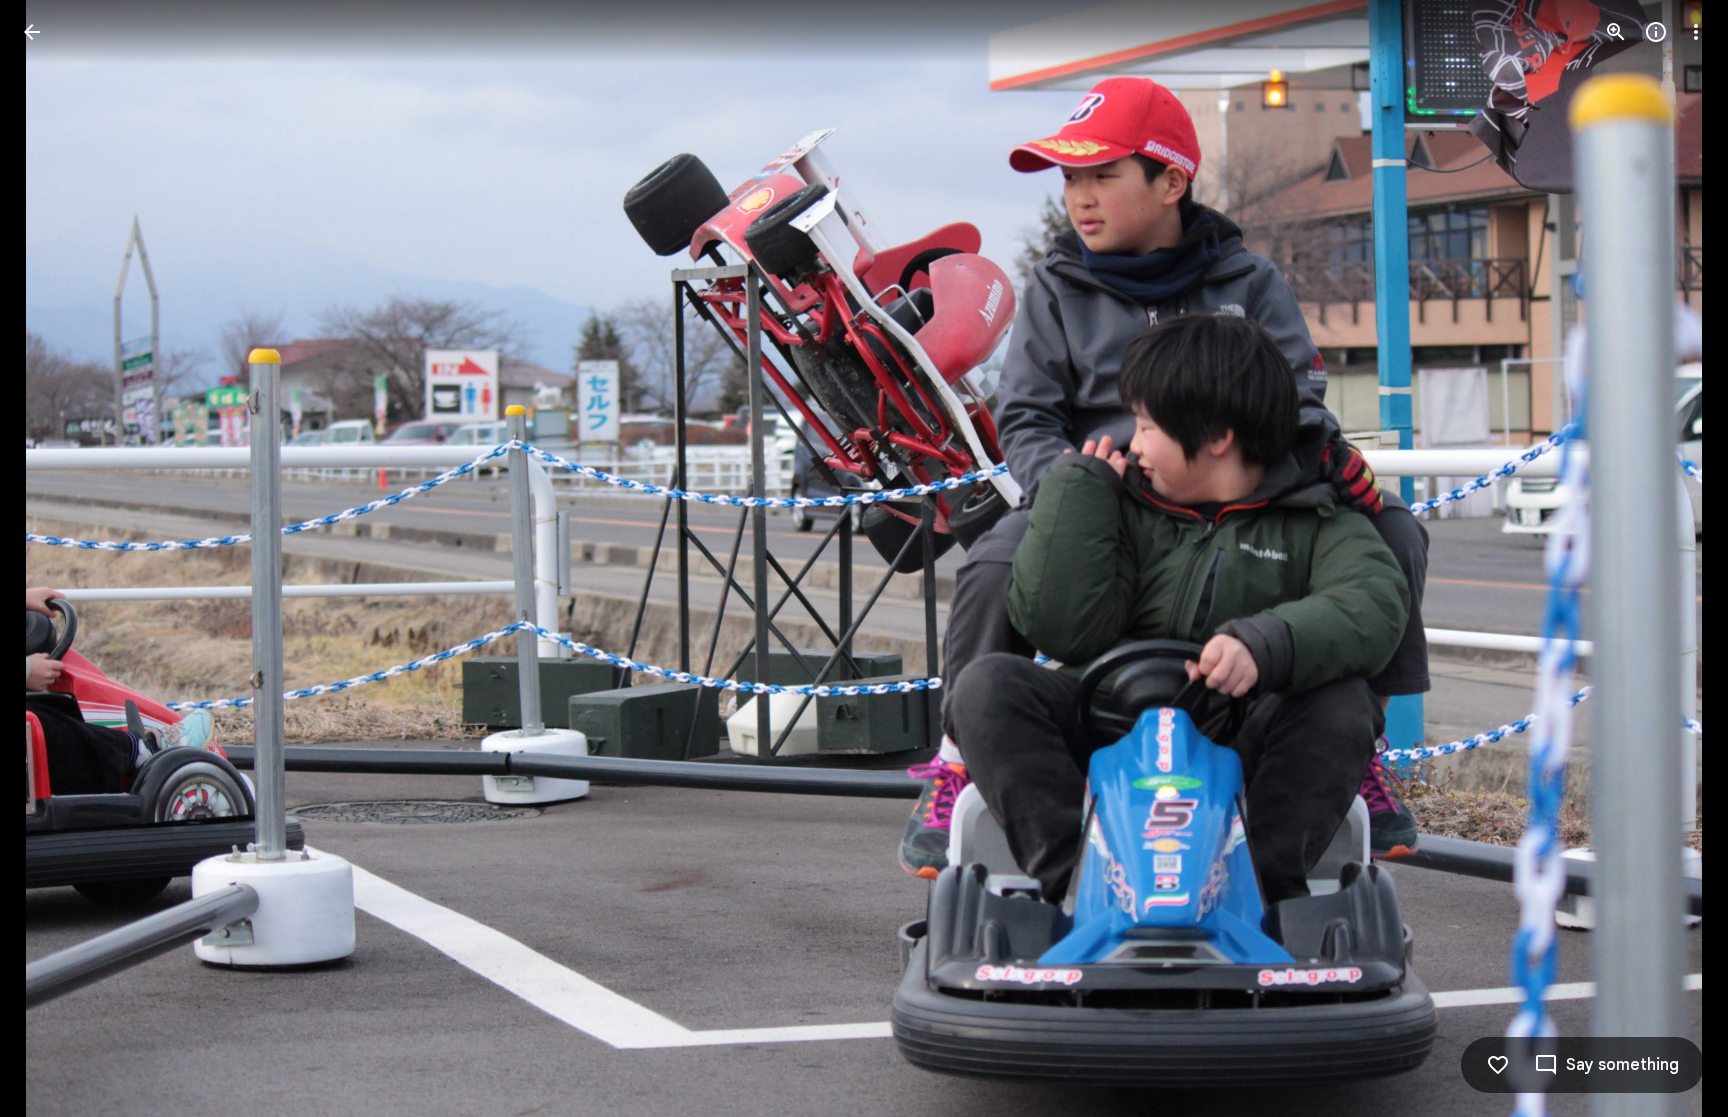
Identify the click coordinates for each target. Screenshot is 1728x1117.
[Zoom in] (1616, 32)
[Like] (1498, 1065)
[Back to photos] (32, 32)
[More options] (1696, 32)
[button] (56, 559)
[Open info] (1656, 32)
